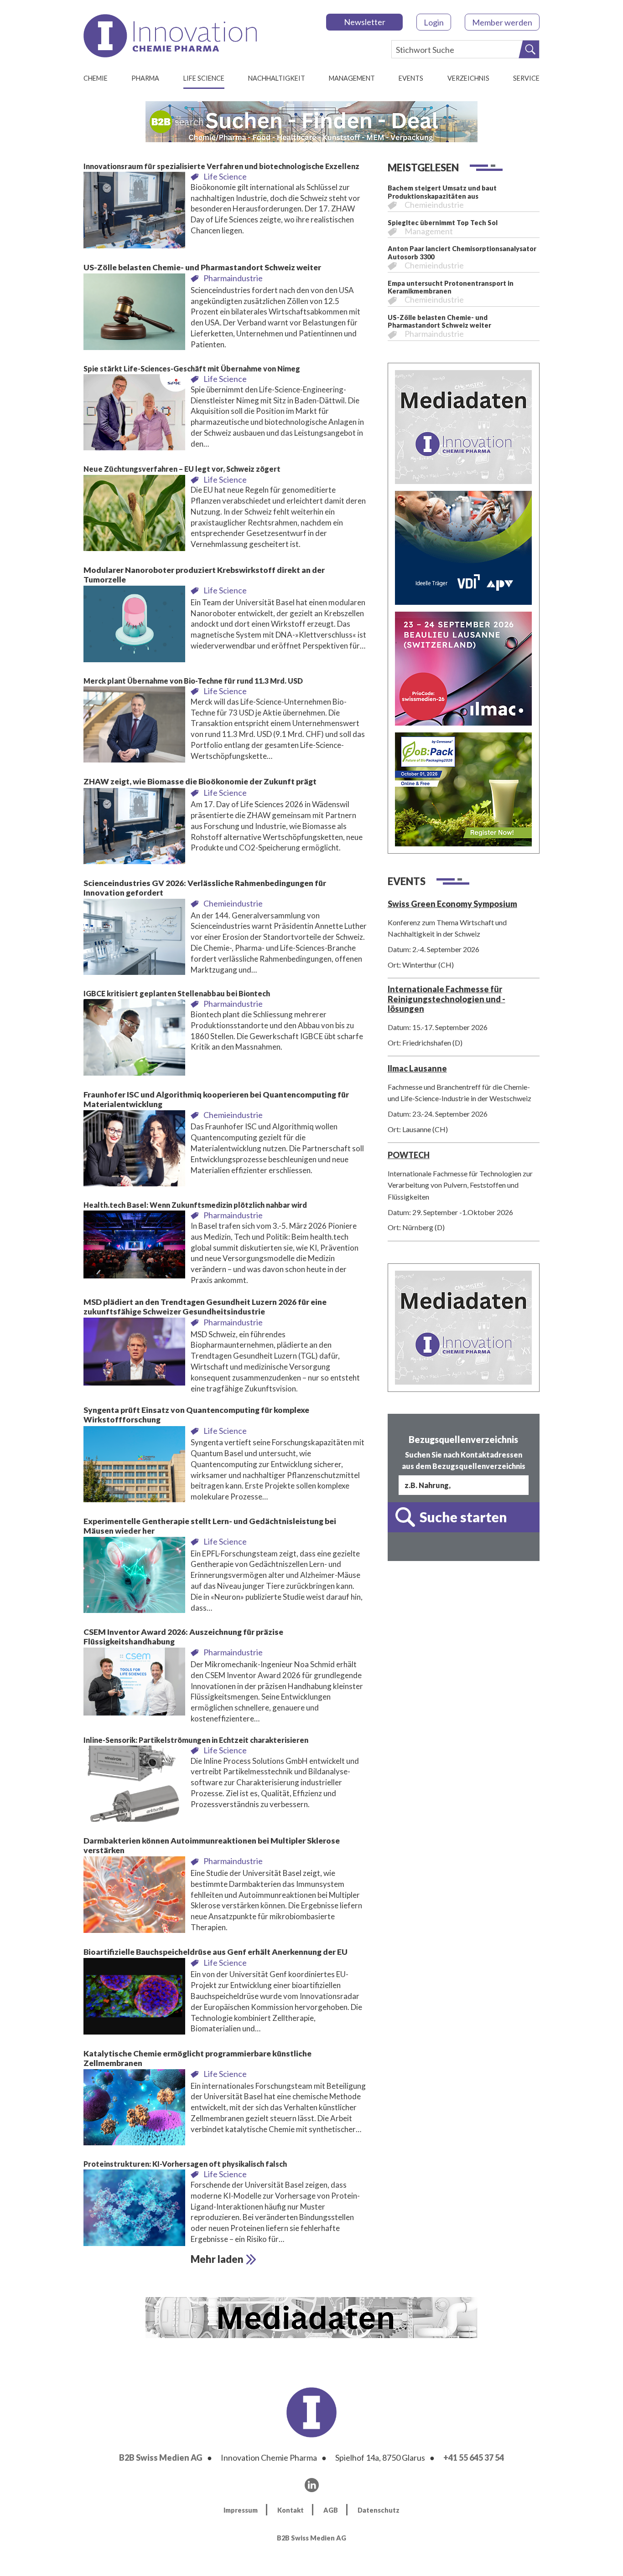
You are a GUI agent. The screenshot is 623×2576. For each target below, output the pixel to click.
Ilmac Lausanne (417, 1068)
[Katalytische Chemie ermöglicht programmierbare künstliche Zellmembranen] (134, 2110)
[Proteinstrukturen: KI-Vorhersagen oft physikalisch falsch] (134, 2210)
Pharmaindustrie (233, 278)
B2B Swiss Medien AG (161, 2458)
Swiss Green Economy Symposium (452, 904)
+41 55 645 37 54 (474, 2458)
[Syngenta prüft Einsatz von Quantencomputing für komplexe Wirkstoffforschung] (134, 1467)
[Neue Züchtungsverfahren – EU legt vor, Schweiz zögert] (134, 515)
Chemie (96, 78)
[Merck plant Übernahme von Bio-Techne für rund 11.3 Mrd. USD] (134, 727)
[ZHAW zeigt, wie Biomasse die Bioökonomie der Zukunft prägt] (134, 829)
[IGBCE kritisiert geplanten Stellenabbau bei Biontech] (134, 1040)
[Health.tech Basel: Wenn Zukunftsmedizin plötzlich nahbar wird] (134, 1247)
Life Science (204, 78)
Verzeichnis (468, 78)
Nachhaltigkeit (277, 78)
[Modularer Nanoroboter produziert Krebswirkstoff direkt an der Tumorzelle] (134, 626)
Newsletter (365, 22)
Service (526, 78)
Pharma (145, 78)
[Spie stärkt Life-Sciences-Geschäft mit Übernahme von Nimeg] (134, 415)
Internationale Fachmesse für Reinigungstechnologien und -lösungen (446, 999)
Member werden (502, 22)
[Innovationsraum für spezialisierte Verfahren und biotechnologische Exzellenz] (134, 213)
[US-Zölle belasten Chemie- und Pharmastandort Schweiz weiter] (134, 314)
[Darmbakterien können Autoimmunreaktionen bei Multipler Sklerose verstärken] (134, 1897)
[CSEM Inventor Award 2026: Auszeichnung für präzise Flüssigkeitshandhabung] (134, 1684)
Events (411, 78)
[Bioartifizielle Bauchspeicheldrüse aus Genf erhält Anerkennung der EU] (134, 1999)
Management (352, 78)
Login (434, 22)
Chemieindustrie (233, 903)
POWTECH (409, 1155)
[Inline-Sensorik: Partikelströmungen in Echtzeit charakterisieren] (134, 1786)
